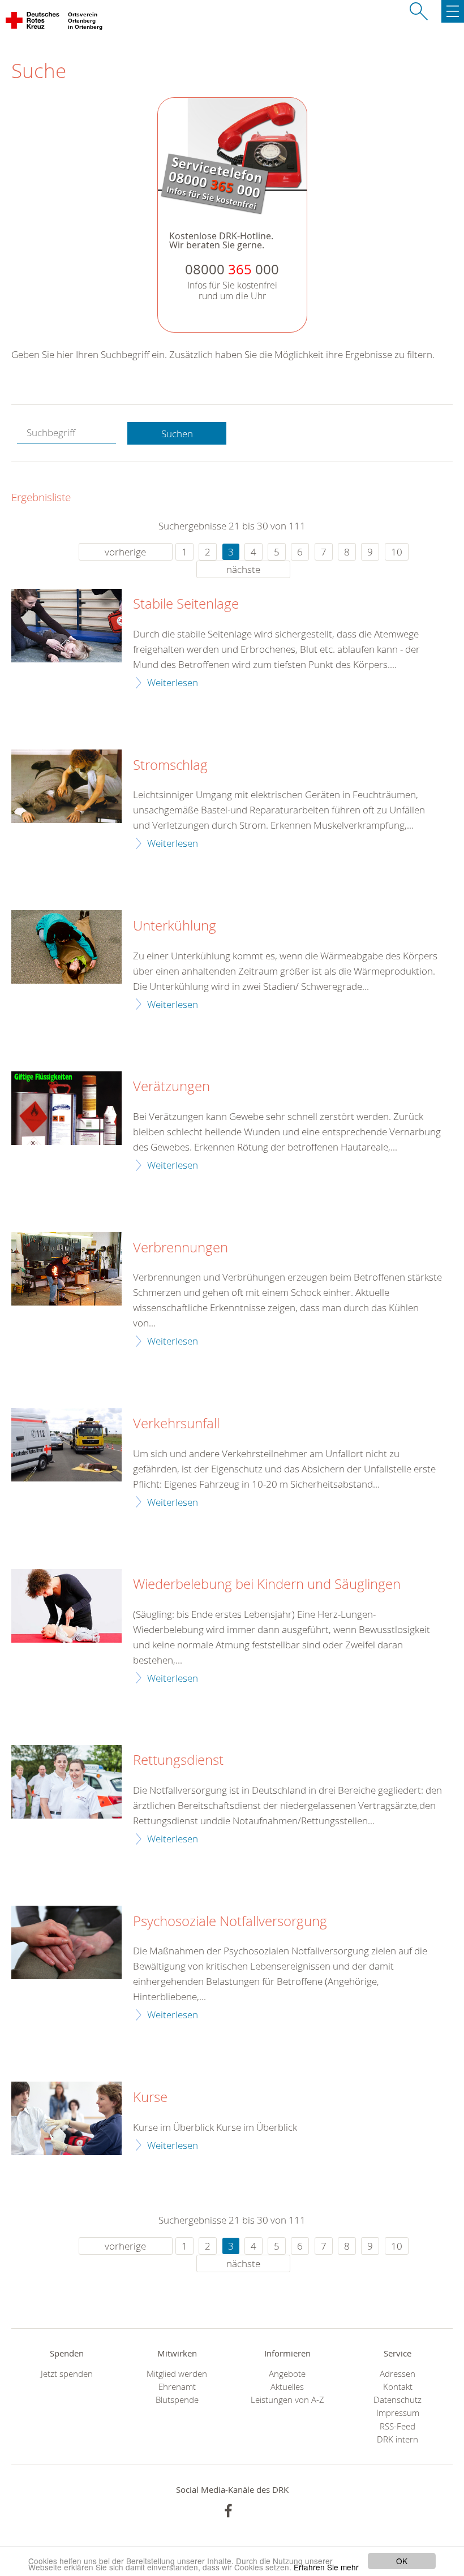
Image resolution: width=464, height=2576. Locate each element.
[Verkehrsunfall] (66, 1445)
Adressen (398, 2374)
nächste (243, 569)
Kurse (150, 2097)
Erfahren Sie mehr (326, 2567)
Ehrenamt (177, 2387)
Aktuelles (287, 2387)
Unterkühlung (175, 926)
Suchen (177, 434)
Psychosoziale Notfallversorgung (230, 1922)
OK (402, 2561)
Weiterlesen (173, 682)
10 (397, 552)
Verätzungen (171, 1087)
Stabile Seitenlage (186, 604)
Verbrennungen (181, 1248)
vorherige (125, 552)
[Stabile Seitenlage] (66, 626)
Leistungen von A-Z (287, 2400)
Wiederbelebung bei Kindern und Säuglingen (267, 1584)
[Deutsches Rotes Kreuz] (33, 23)
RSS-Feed (398, 2426)
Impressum (398, 2413)
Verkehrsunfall (176, 1424)
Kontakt (398, 2387)
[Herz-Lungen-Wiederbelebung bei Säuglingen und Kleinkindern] (66, 1606)
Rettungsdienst (178, 1760)
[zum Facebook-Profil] (228, 2511)
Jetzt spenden (67, 2374)
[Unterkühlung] (66, 947)
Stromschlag (170, 765)
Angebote (287, 2374)
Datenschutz (398, 2400)
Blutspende (177, 2400)
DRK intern (398, 2439)
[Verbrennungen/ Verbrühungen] (66, 1269)
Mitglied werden (177, 2374)
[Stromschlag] (66, 786)
